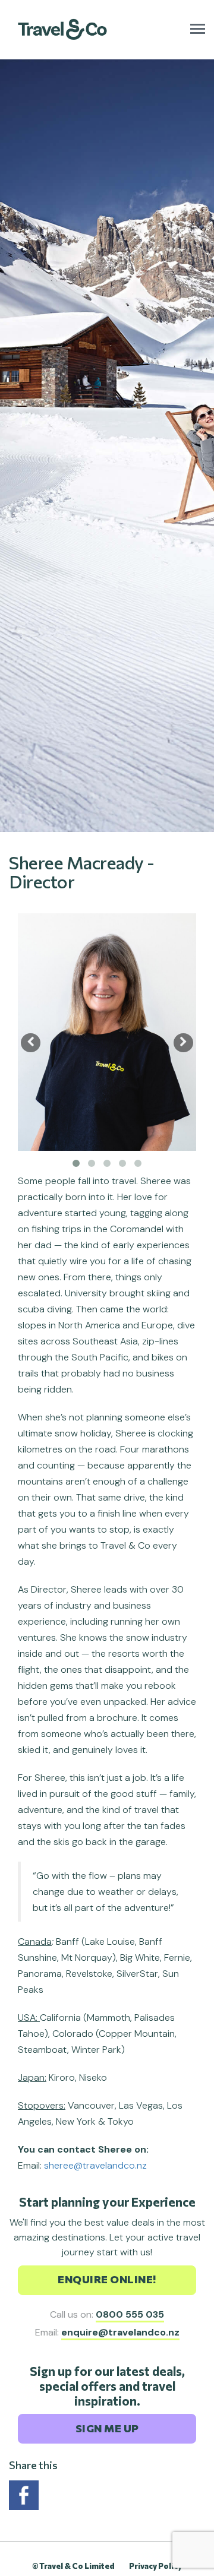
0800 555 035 (130, 2314)
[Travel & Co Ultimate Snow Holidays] (62, 22)
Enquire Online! (107, 2279)
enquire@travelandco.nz (120, 2332)
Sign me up (107, 2428)
